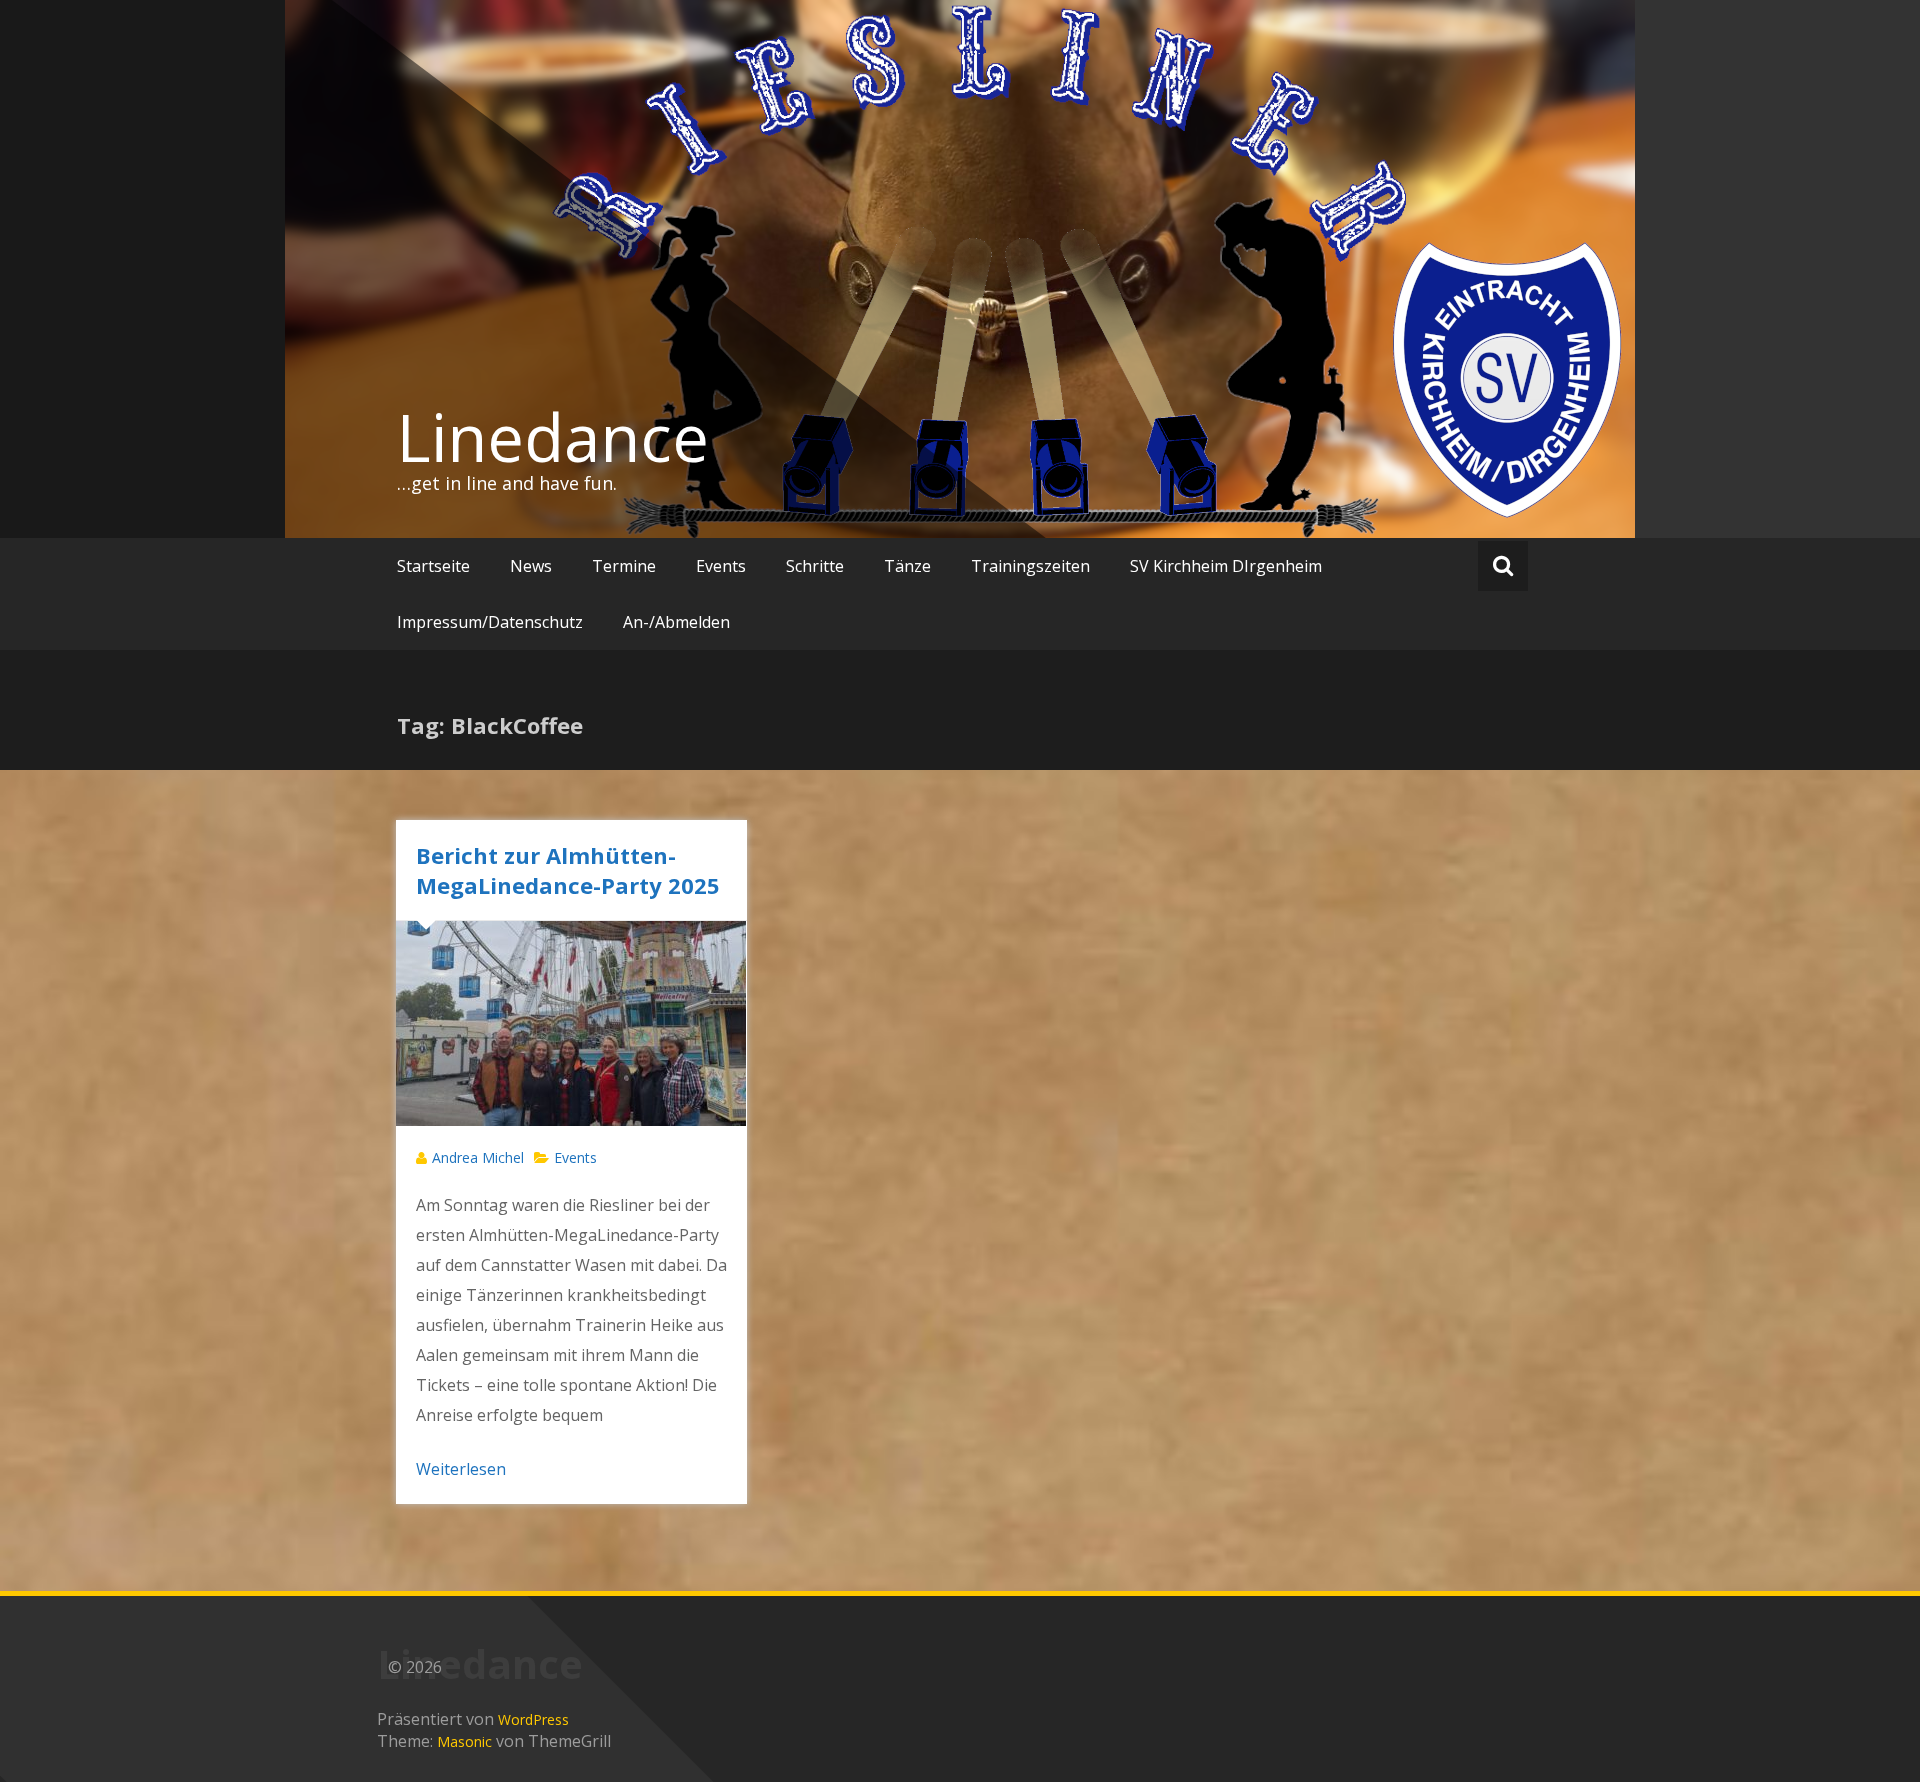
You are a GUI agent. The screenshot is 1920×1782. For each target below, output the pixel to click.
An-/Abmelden (676, 622)
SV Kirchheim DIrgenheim (1226, 566)
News (531, 566)
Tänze (907, 566)
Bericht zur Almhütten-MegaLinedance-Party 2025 (568, 870)
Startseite (433, 566)
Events (721, 566)
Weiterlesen (461, 1469)
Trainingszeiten (1030, 566)
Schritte (815, 566)
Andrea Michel (478, 1157)
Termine (624, 566)
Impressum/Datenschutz (490, 622)
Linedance (553, 437)
